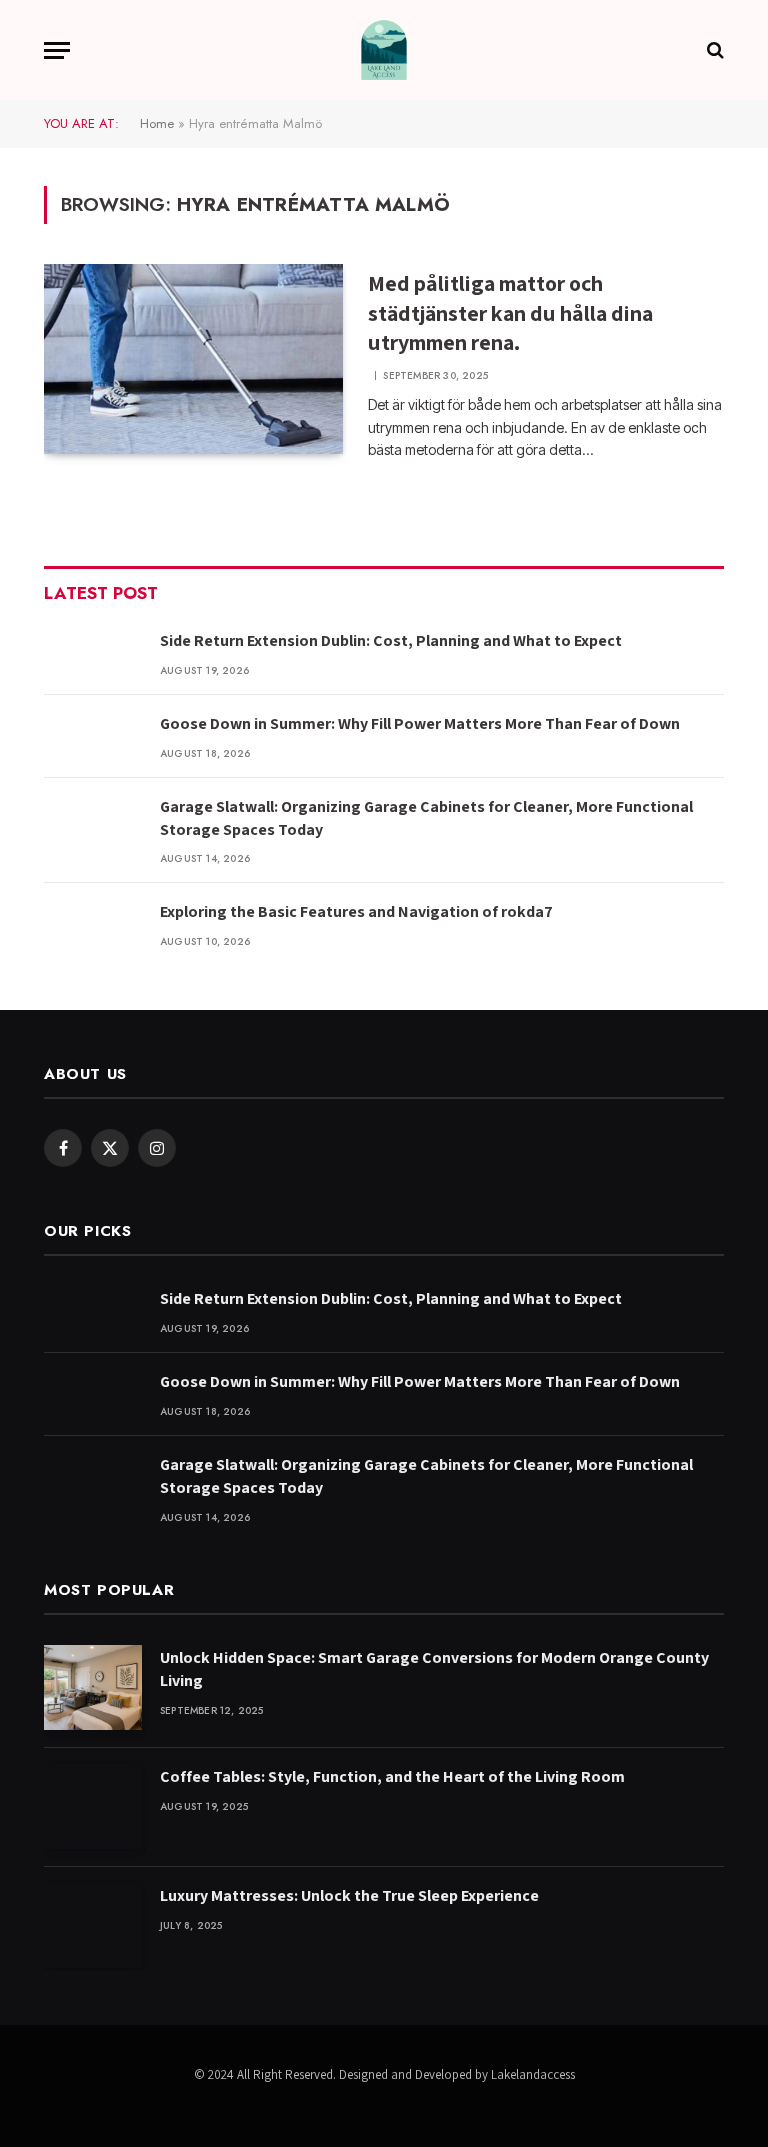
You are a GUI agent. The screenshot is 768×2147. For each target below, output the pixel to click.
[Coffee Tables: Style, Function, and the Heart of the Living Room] (93, 1806)
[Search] (713, 50)
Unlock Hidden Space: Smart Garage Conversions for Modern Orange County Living (434, 1669)
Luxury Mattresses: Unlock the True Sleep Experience (349, 1895)
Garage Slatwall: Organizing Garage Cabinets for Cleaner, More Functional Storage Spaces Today (426, 818)
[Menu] (57, 50)
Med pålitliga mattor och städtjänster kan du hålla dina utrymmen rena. (510, 313)
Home (157, 123)
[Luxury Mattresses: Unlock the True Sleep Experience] (93, 1925)
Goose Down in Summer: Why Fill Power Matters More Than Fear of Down (420, 723)
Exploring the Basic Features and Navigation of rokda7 (356, 911)
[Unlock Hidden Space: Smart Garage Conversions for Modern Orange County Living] (93, 1687)
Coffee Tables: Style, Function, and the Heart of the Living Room (392, 1776)
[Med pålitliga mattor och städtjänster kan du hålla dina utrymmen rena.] (193, 359)
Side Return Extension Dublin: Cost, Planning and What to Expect (391, 640)
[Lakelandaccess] (384, 50)
